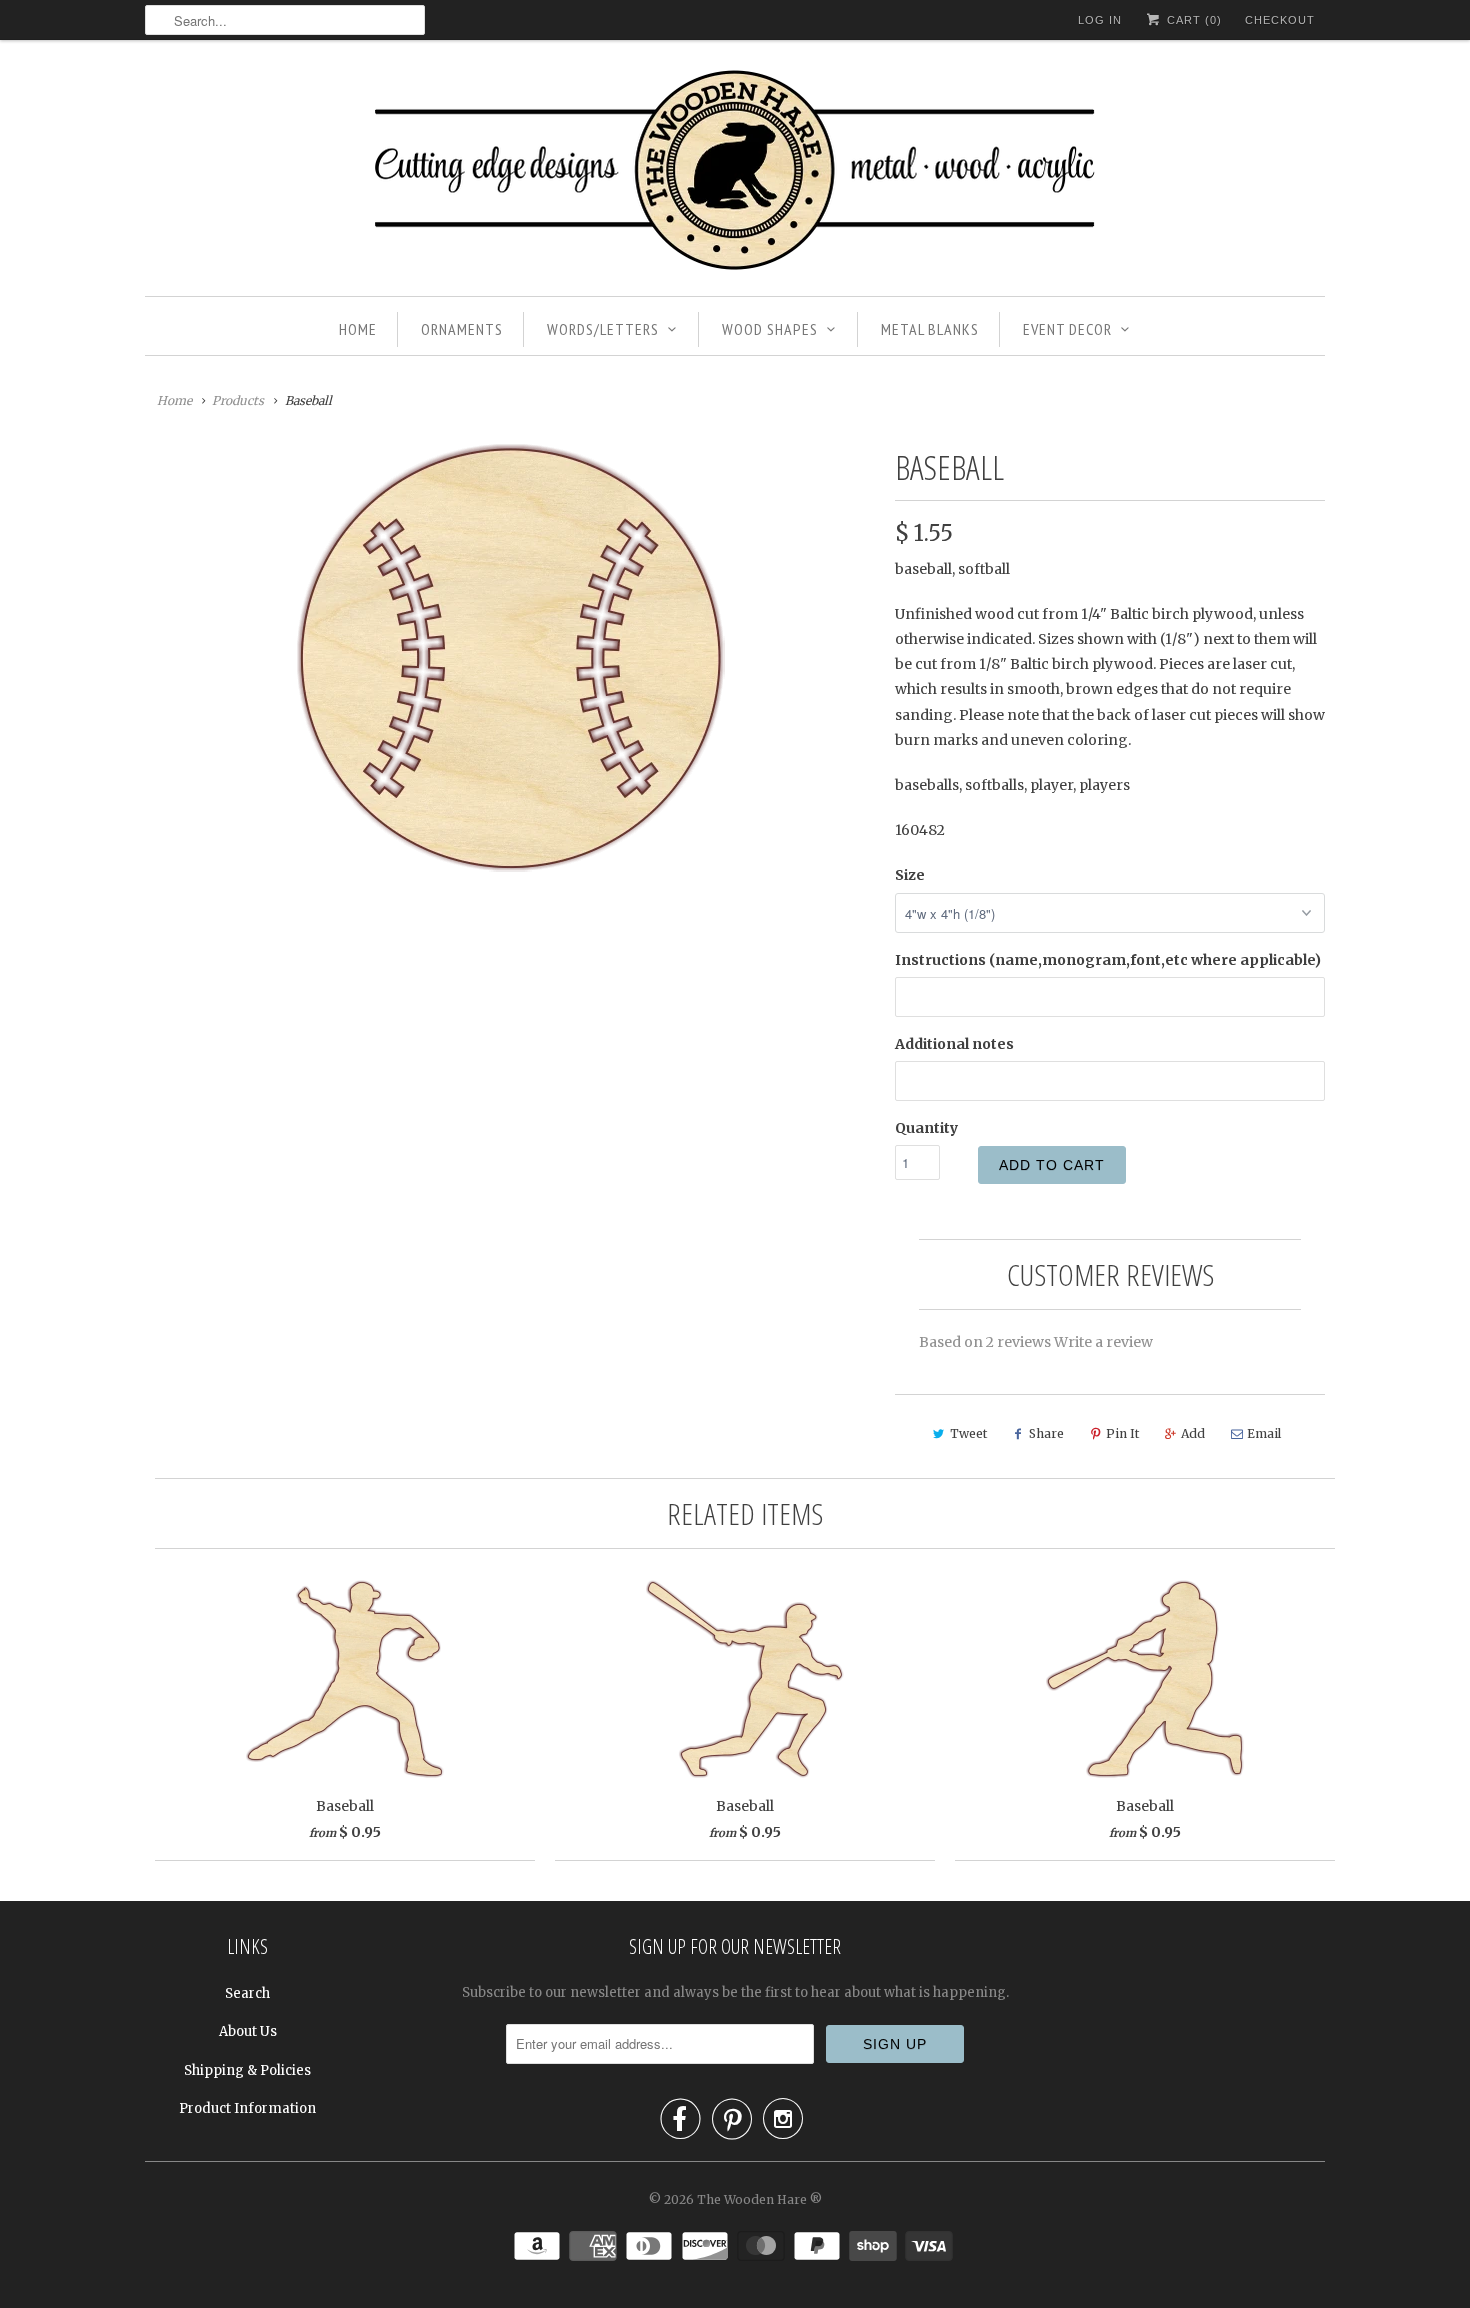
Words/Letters (603, 329)
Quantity (926, 1128)
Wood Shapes (770, 329)
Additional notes (954, 1044)
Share (1046, 1433)
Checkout (1280, 20)
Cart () (1192, 20)
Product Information (247, 2108)
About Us (248, 2031)
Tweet (968, 1433)
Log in (1100, 20)
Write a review (1103, 1342)
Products (238, 400)
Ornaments (462, 329)
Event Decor (1067, 329)
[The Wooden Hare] (735, 173)
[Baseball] (510, 658)
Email (1264, 1433)
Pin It (1122, 1433)
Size (910, 875)
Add (1193, 1433)
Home (358, 329)
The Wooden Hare (752, 2199)
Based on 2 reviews (985, 1342)
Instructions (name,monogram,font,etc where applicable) (1108, 960)
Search (247, 1993)
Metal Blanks (930, 329)
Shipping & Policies (247, 2070)
